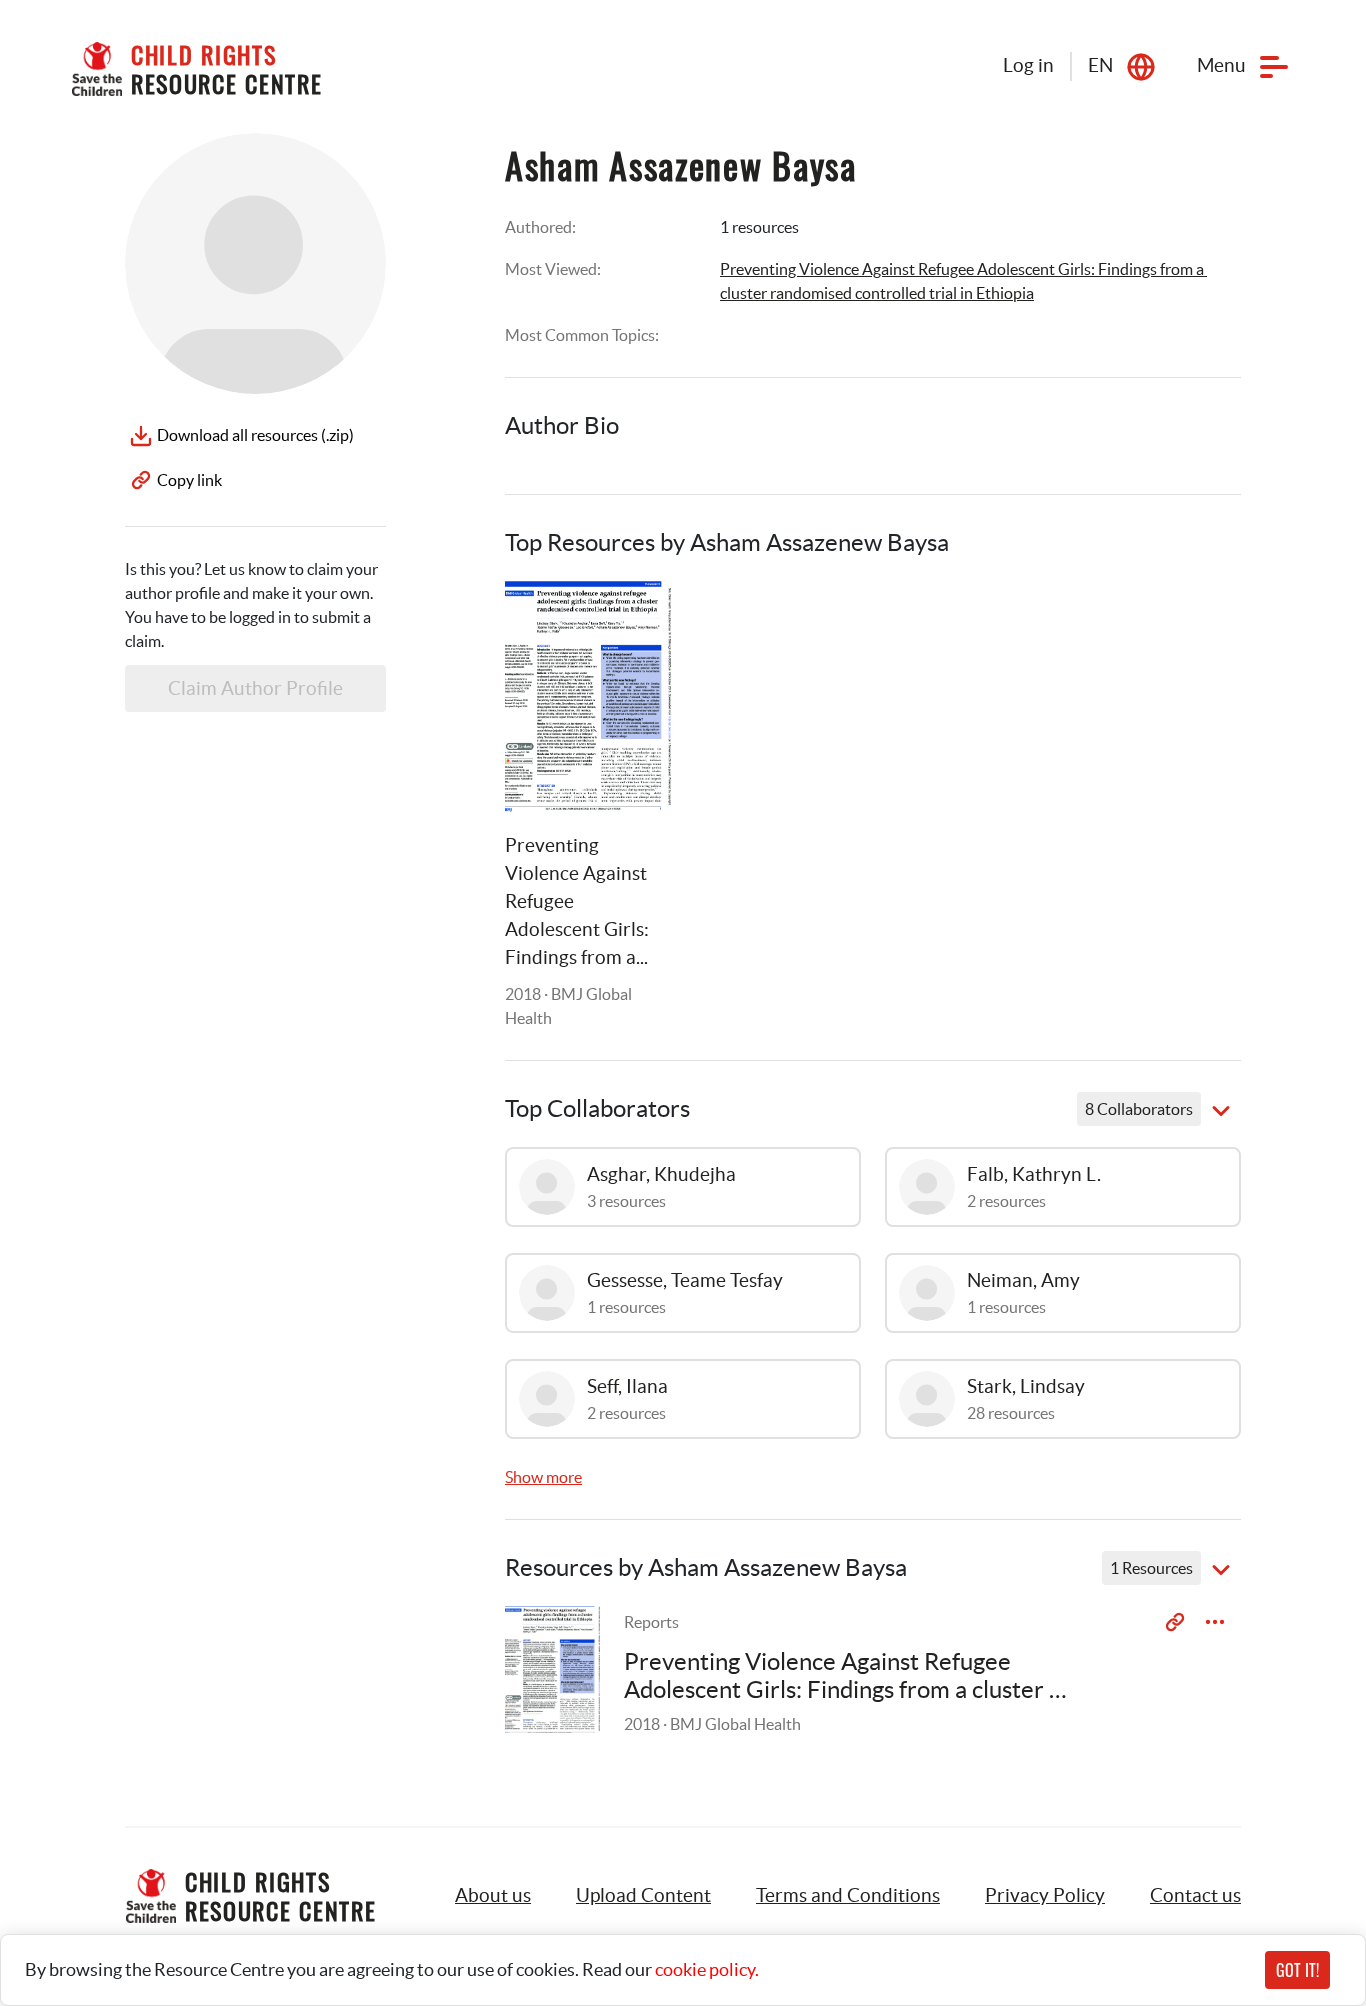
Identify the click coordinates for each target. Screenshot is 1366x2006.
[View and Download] (1215, 1622)
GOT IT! (1297, 1970)
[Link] (631, 621)
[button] (643, 1896)
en (1100, 65)
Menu (1221, 65)
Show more (543, 1477)
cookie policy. (707, 1969)
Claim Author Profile (255, 688)
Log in (1028, 65)
